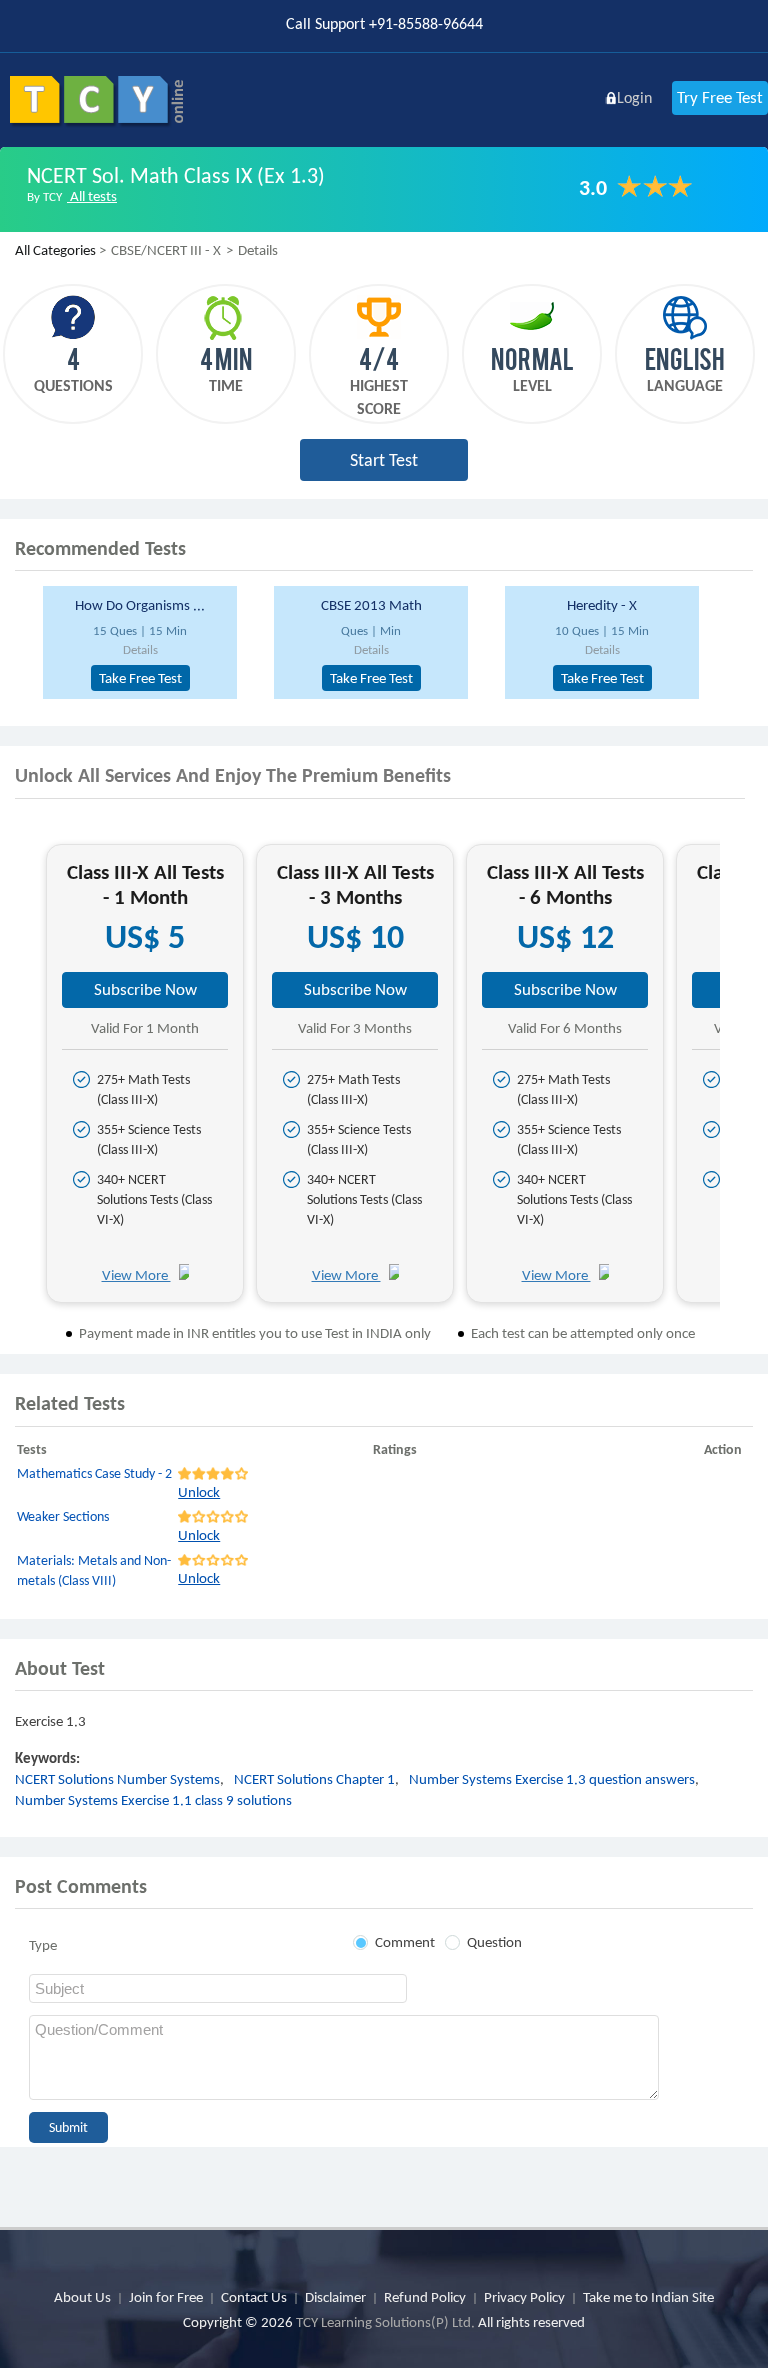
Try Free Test (720, 97)
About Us (82, 2297)
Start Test (384, 460)
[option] (150, 642)
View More (136, 1275)
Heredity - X (602, 605)
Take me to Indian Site (648, 2297)
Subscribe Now (145, 989)
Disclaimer (335, 2297)
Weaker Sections (63, 1516)
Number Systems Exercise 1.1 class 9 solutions (153, 1800)
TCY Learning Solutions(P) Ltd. (385, 2322)
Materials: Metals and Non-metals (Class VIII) (94, 1570)
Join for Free (166, 2297)
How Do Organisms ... (140, 605)
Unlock (199, 1492)
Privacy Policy (524, 2297)
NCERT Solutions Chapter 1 (314, 1779)
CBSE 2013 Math (371, 605)
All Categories (55, 250)
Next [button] (737, 1080)
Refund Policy (425, 2297)
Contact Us (254, 2297)
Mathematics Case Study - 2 (94, 1473)
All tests (92, 196)
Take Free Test (140, 678)
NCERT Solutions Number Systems (117, 1779)
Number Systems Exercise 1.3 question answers (552, 1779)
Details (140, 649)
